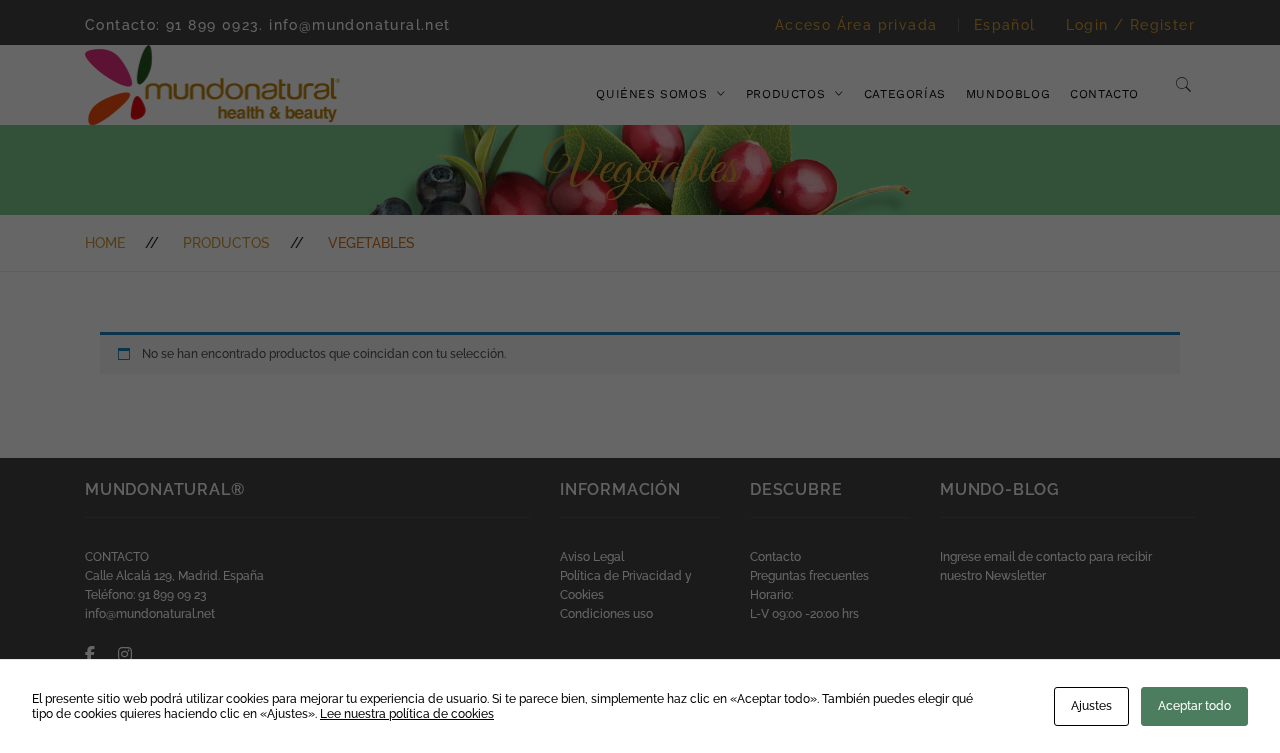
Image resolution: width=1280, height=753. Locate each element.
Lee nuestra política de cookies (407, 714)
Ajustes (1091, 706)
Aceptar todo (1194, 706)
